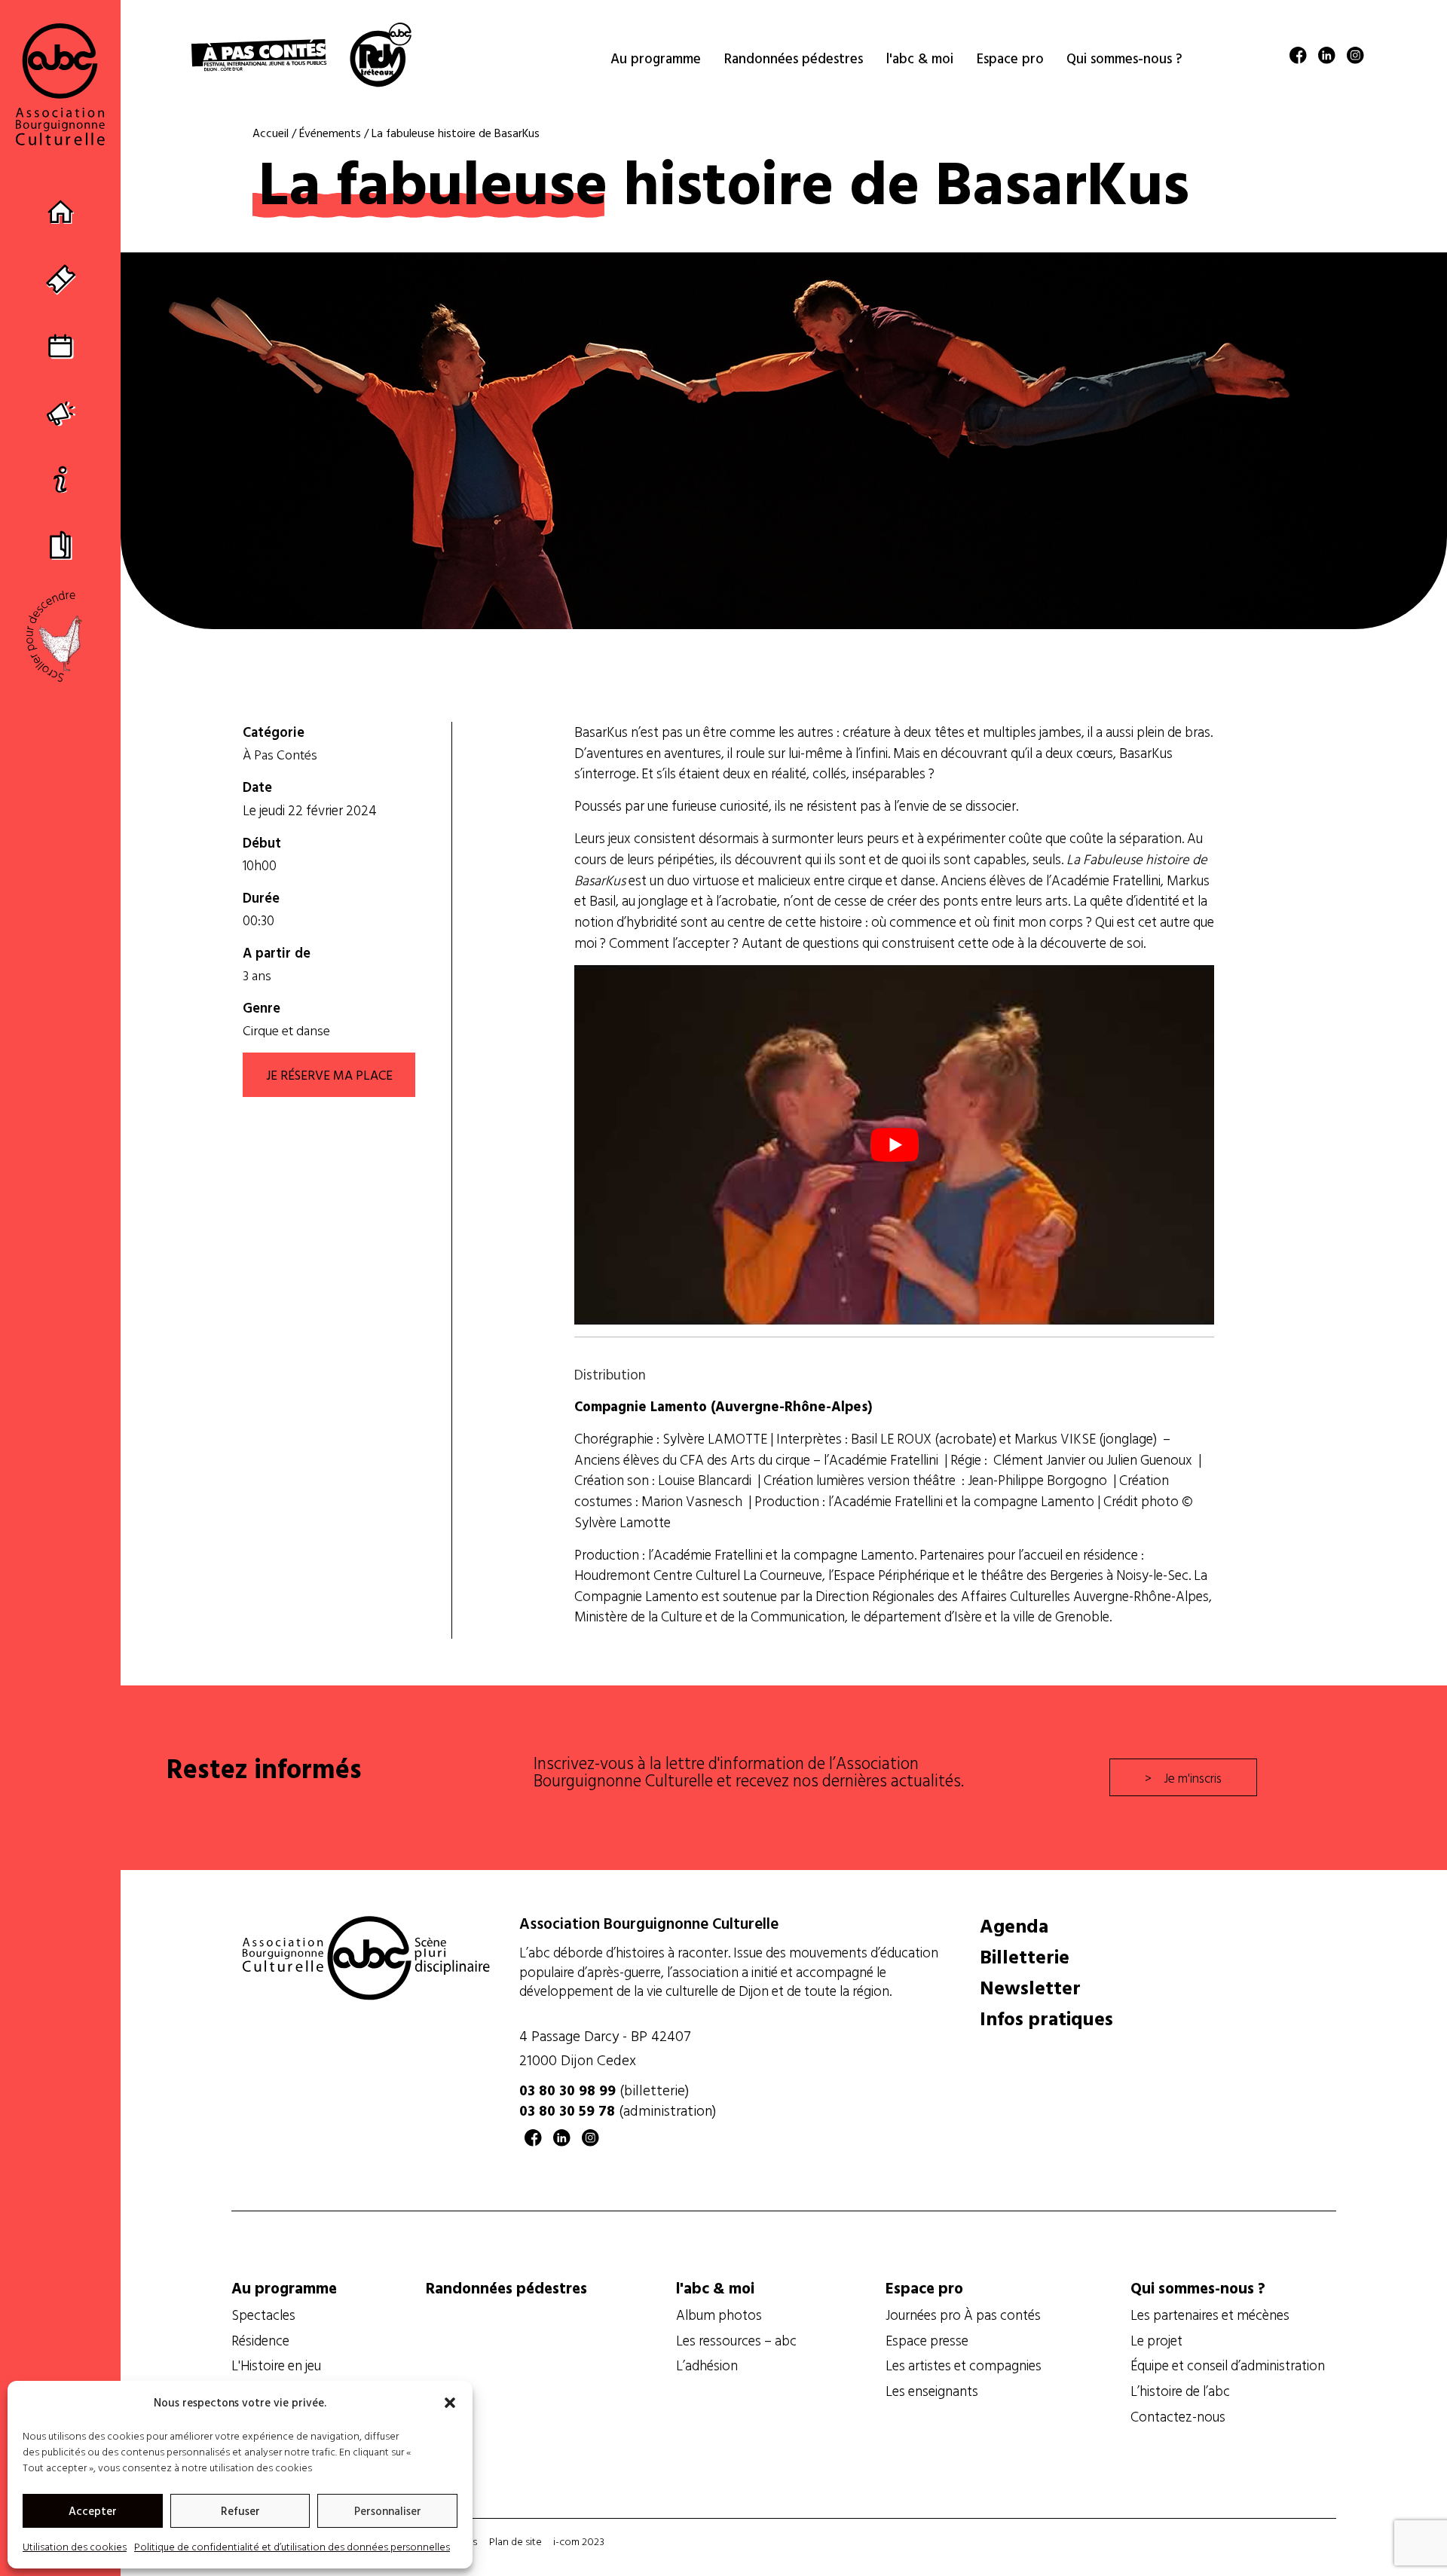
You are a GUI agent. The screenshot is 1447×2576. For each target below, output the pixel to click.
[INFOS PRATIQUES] (61, 478)
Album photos (719, 2315)
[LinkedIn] (1327, 58)
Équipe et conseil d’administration (1228, 2365)
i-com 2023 (579, 2541)
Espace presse (927, 2340)
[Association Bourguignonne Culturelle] (60, 84)
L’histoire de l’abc (1180, 2391)
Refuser (240, 2511)
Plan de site (515, 2541)
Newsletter (1030, 1988)
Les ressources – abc (736, 2340)
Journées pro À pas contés (963, 2315)
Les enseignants (932, 2391)
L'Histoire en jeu (276, 2365)
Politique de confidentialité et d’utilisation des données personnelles (292, 2546)
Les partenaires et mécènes (1210, 2315)
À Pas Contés (280, 755)
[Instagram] (1355, 58)
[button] (450, 2403)
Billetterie (1025, 1957)
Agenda (1014, 1926)
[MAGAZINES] (61, 544)
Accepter (93, 2511)
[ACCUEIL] (61, 213)
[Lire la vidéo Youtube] (894, 1145)
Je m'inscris (1193, 1777)
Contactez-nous (1178, 2416)
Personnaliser (388, 2511)
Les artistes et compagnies (964, 2365)
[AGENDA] (61, 345)
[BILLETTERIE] (61, 279)
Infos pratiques (1046, 2018)
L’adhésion (707, 2365)
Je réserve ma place (329, 1074)
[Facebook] (1298, 58)
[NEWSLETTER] (61, 412)
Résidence (260, 2340)
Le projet (1156, 2340)
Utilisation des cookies (75, 2546)
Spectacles (263, 2315)
